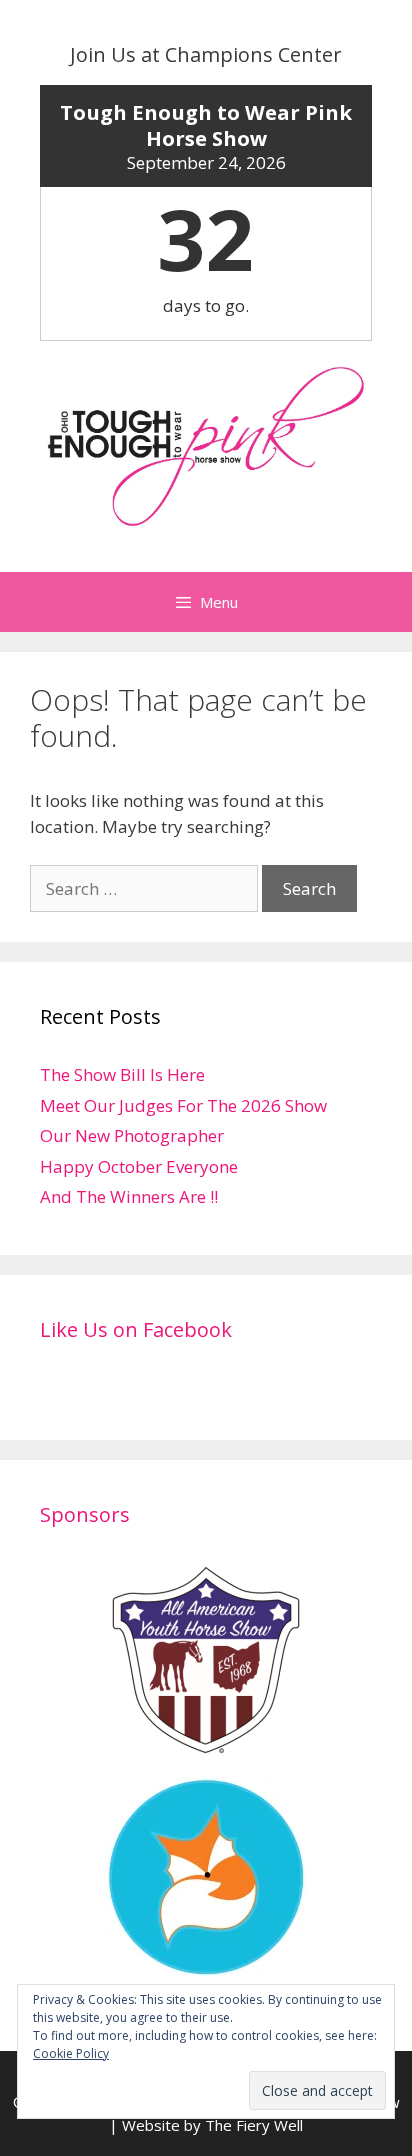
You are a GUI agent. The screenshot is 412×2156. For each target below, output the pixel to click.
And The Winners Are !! (129, 1196)
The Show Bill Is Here (122, 1074)
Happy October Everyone (139, 1166)
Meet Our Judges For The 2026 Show (183, 1105)
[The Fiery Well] (206, 1964)
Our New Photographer (132, 1135)
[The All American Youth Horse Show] (206, 1747)
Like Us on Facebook (136, 1329)
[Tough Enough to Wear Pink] (206, 444)
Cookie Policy (71, 2053)
